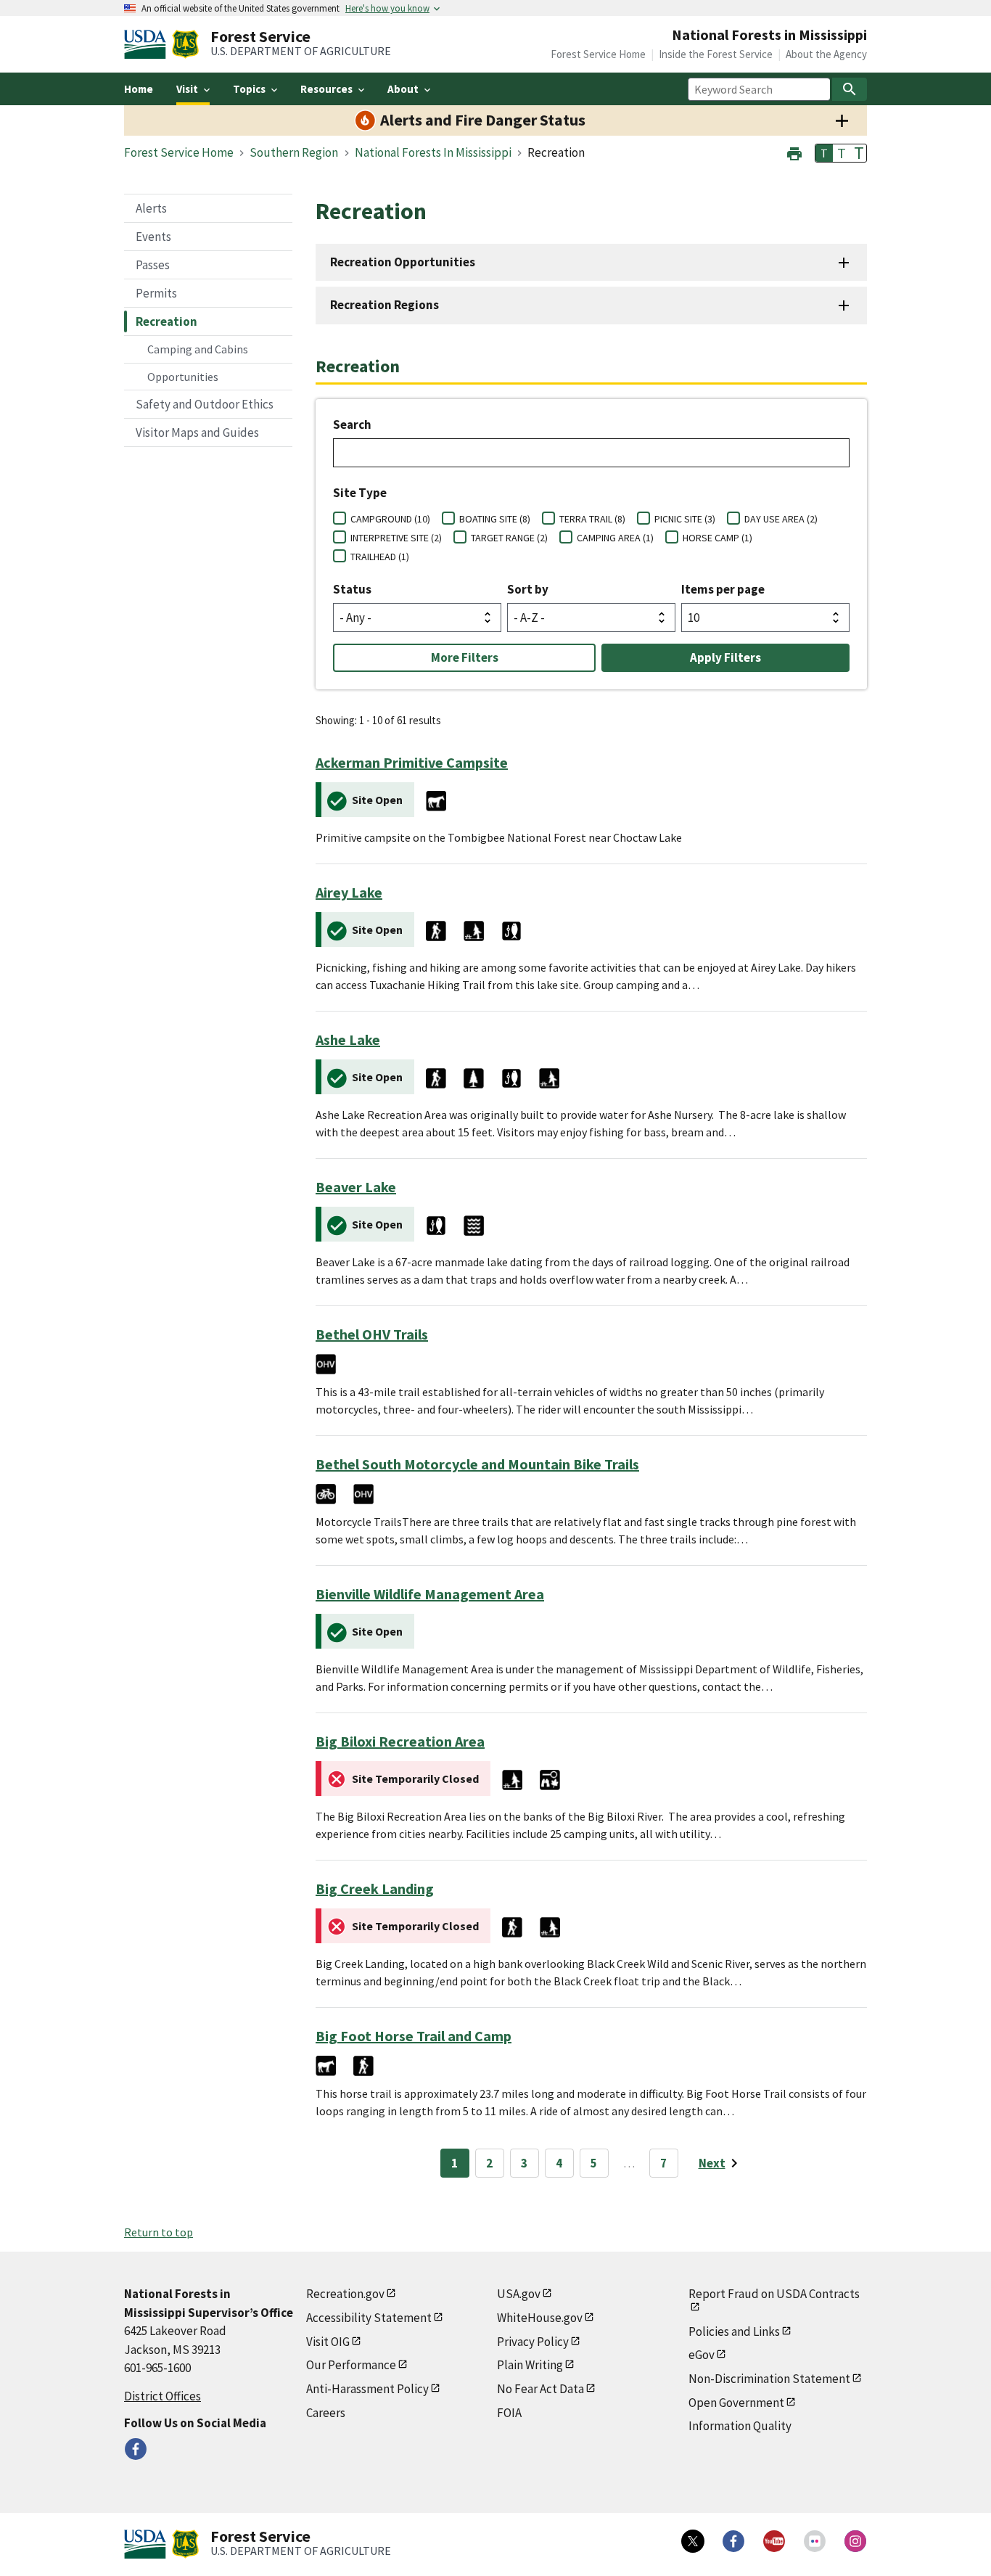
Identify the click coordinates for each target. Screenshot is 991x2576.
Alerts (151, 208)
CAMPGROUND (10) (390, 519)
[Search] (850, 89)
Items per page (723, 589)
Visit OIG (328, 2342)
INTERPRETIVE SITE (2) (396, 538)
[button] (794, 152)
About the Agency (826, 54)
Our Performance (351, 2365)
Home (139, 89)
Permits (156, 293)
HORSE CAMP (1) (717, 538)
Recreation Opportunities (403, 262)
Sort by (528, 589)
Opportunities (183, 377)
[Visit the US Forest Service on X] (693, 2541)
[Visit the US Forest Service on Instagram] (855, 2541)
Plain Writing (530, 2365)
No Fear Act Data (540, 2389)
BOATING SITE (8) (495, 519)
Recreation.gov (345, 2294)
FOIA (509, 2413)
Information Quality (740, 2426)
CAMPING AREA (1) (615, 538)
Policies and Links (734, 2331)
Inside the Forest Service (716, 54)
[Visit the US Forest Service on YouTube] (774, 2541)
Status (352, 589)
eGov (702, 2355)
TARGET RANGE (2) (509, 538)
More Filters (465, 657)
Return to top (159, 2232)
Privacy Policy (533, 2342)
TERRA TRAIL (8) (592, 519)
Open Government (736, 2403)
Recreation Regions (385, 305)
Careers (326, 2413)
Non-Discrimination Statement (769, 2379)
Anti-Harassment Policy (367, 2389)
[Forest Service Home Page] (185, 44)
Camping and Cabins (198, 349)
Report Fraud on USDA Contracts (774, 2294)
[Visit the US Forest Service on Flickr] (815, 2541)
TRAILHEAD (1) (380, 557)
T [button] (824, 153)
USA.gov (519, 2294)
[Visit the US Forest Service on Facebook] (733, 2541)
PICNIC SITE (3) (685, 519)
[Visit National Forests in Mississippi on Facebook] (136, 2449)
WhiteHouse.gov (540, 2318)
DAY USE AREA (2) (781, 519)
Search (352, 424)
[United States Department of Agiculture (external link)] (148, 44)
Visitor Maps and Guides (197, 432)
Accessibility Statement (369, 2318)
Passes (153, 265)
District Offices (163, 2396)
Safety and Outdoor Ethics (205, 404)
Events (153, 237)
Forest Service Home (598, 54)
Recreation (166, 321)
